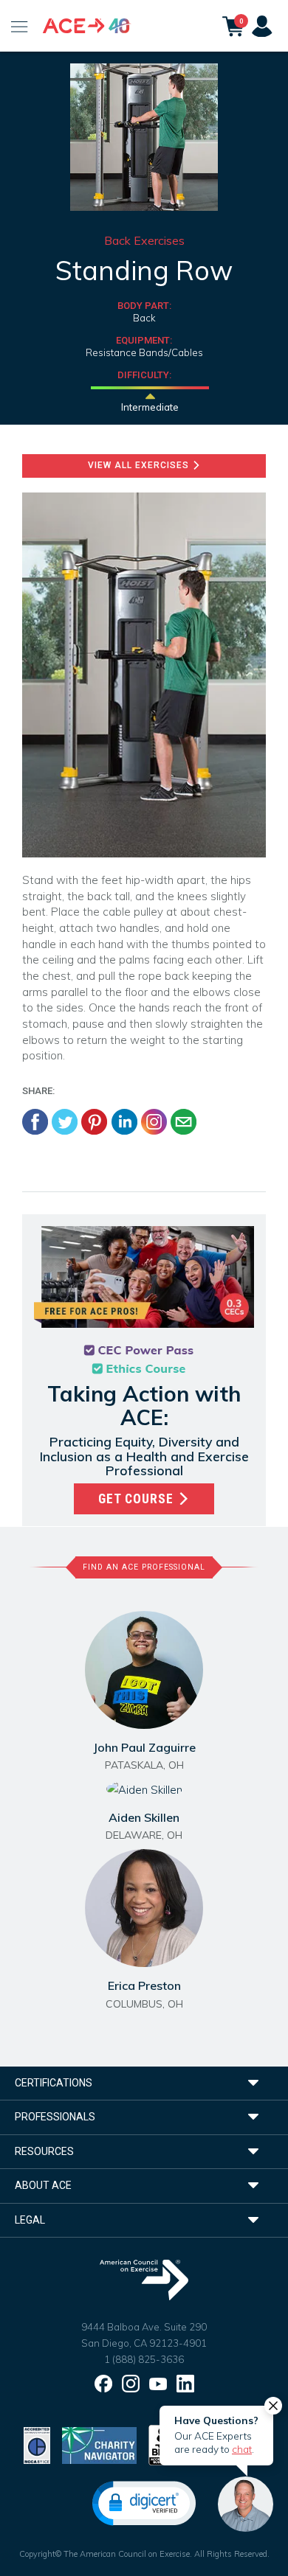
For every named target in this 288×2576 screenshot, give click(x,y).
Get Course (138, 1499)
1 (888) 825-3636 (144, 2359)
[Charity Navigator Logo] (99, 2444)
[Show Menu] (20, 26)
